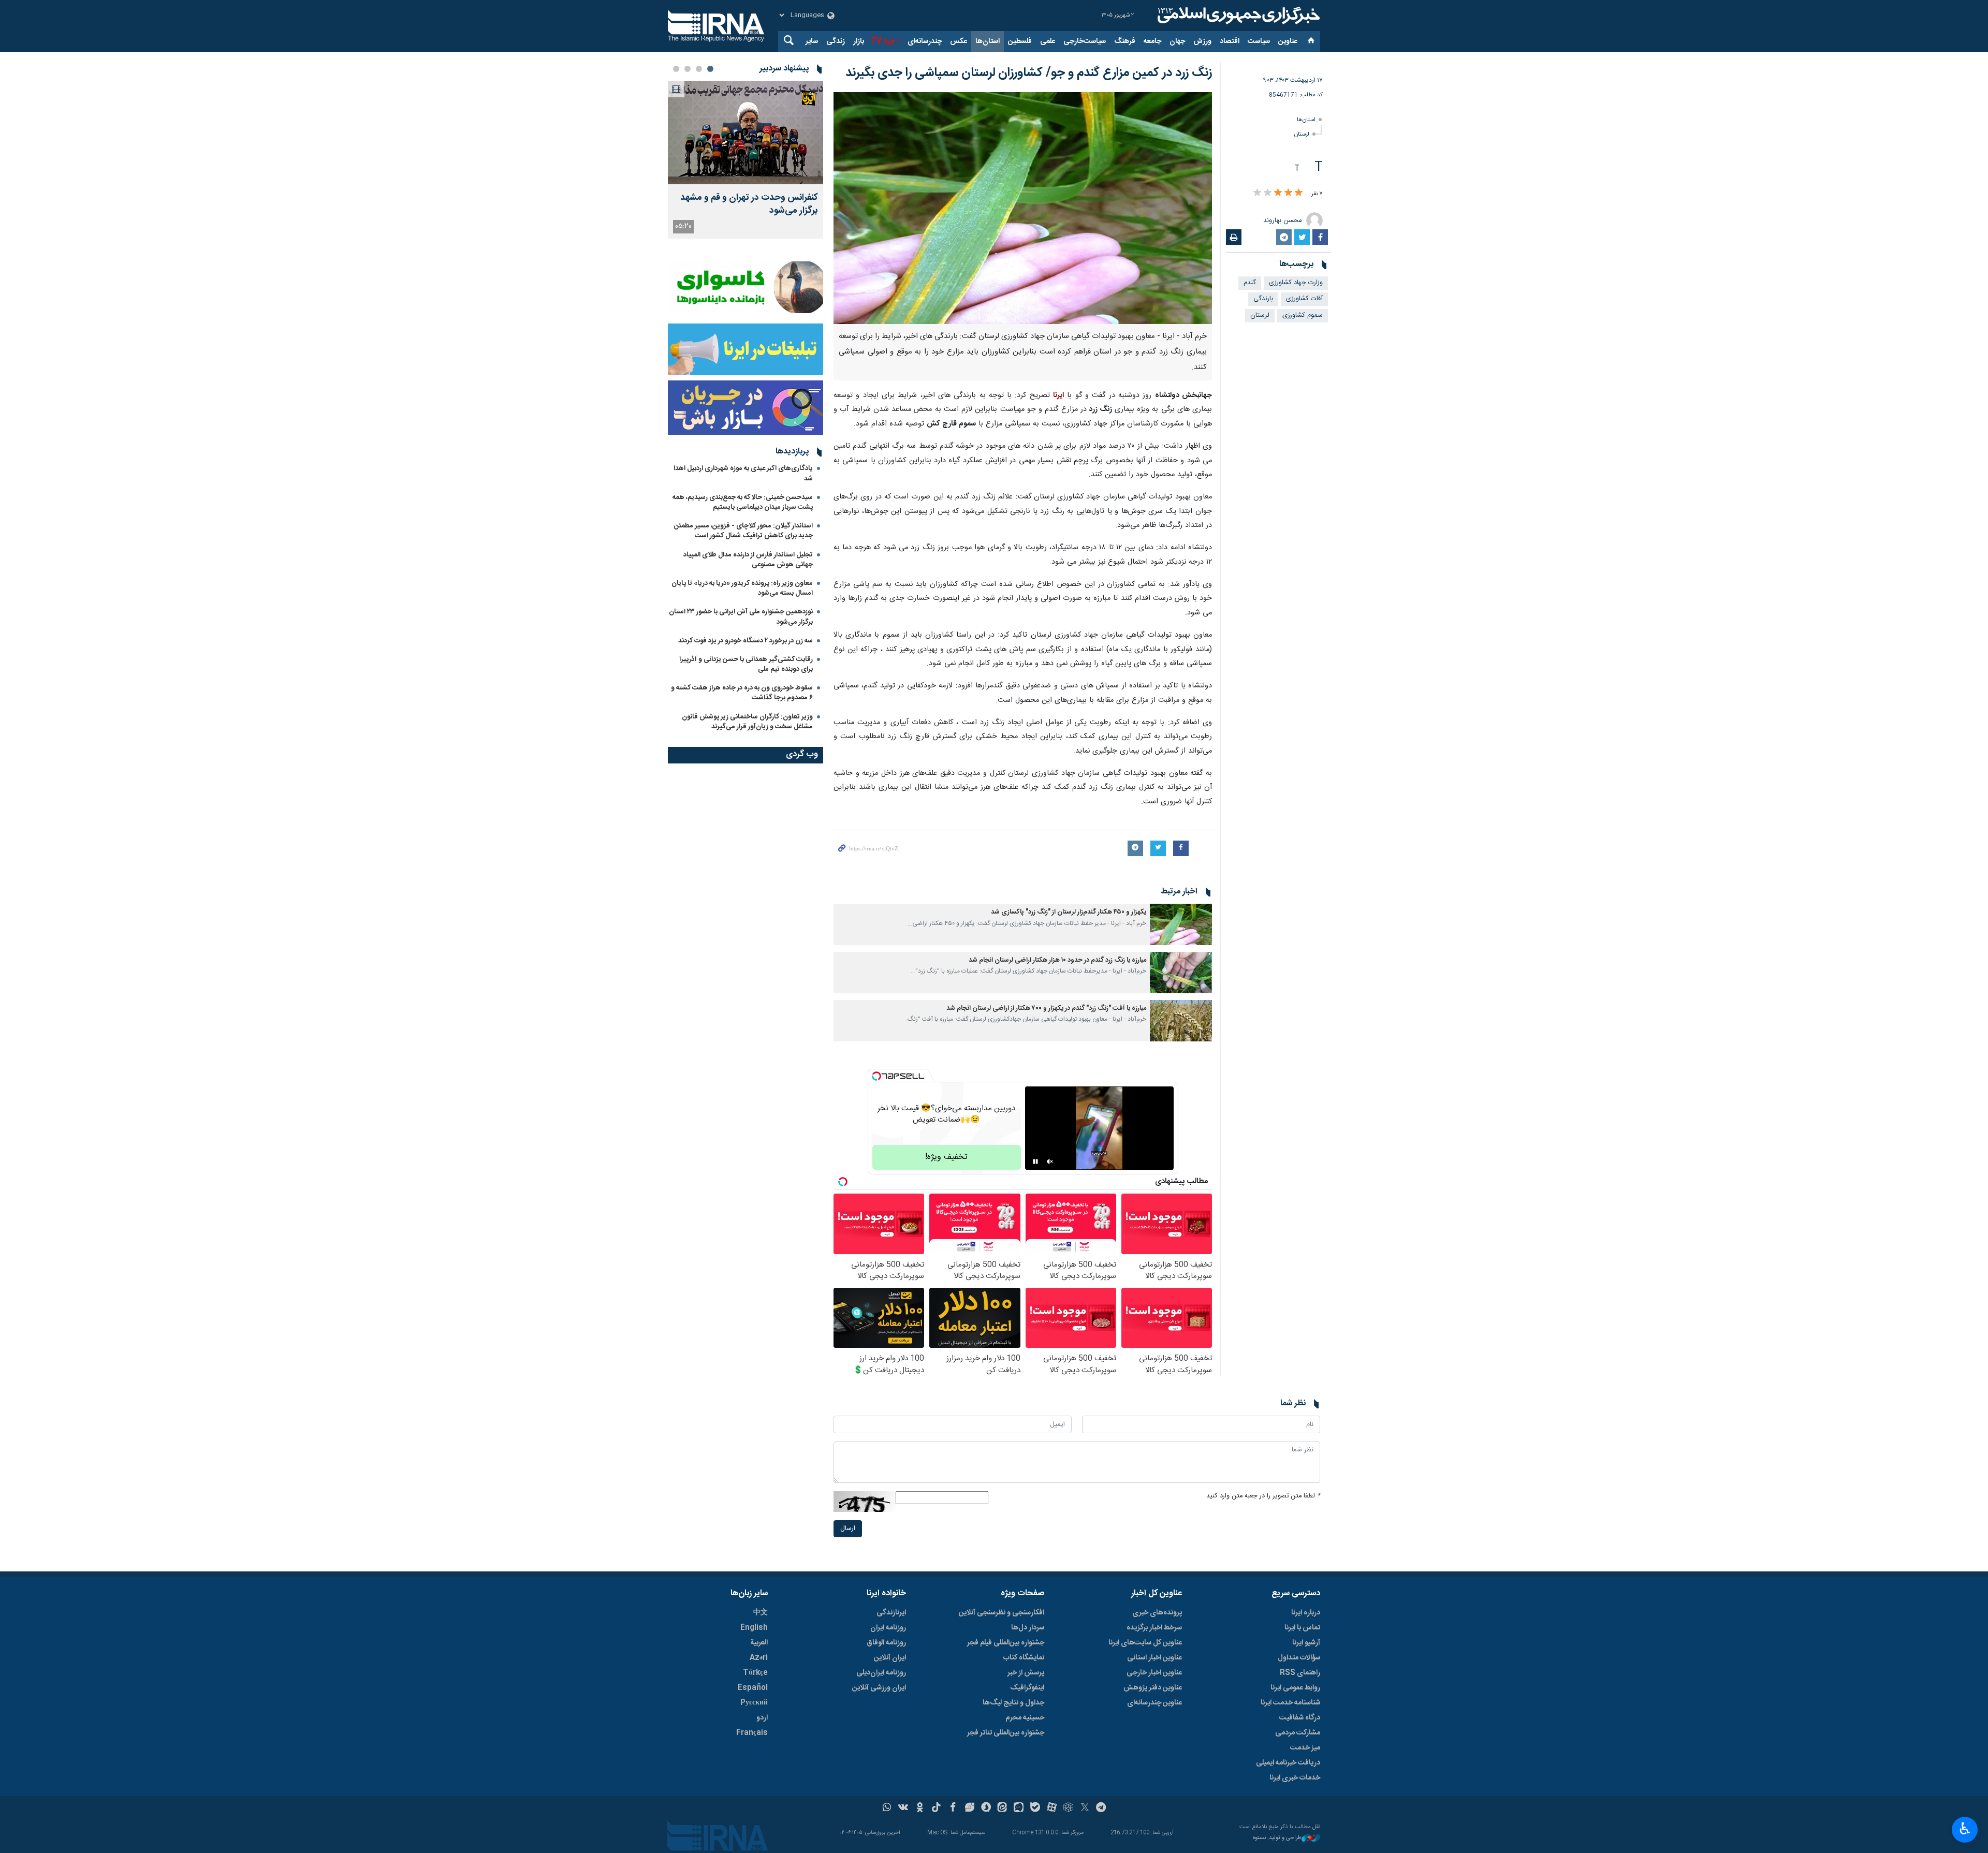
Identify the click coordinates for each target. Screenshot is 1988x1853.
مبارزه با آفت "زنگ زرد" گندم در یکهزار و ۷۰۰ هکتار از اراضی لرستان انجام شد (1046, 1009)
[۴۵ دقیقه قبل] (745, 133)
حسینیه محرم (1025, 1718)
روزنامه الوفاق (886, 1643)
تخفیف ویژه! (946, 1157)
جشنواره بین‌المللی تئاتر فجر (1006, 1733)
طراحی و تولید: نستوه (1277, 1838)
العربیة (759, 1643)
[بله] (1035, 1808)
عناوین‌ (1288, 41)
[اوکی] (920, 1808)
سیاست (1259, 41)
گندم (1250, 283)
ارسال (848, 1529)
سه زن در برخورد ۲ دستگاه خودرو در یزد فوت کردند (745, 641)
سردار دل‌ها (1028, 1628)
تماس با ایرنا (1302, 1628)
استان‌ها (988, 41)
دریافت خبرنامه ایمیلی (1288, 1763)
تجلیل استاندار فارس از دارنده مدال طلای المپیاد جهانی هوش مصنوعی (748, 560)
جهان (1177, 41)
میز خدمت (1305, 1748)
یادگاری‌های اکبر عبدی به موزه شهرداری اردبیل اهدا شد (743, 473)
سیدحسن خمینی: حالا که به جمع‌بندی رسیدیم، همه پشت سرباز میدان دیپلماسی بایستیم (743, 502)
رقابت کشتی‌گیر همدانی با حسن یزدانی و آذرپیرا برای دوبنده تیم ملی (746, 664)
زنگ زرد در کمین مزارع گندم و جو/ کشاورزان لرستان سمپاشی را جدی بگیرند (1029, 73)
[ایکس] (1085, 1808)
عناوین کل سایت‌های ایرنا (1145, 1643)
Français (752, 1733)
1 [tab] (710, 69)
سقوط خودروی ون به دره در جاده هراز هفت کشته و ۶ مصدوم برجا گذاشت (742, 693)
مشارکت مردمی (1298, 1733)
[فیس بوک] (953, 1808)
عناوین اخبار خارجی (1154, 1673)
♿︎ (1965, 1829)
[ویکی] (903, 1808)
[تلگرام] (1101, 1808)
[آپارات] (1052, 1808)
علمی (1048, 41)
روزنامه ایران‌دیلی (881, 1673)
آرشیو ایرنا (1306, 1643)
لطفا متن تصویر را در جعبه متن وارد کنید (1263, 1496)
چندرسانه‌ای (925, 41)
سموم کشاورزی (1303, 315)
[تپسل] (876, 1076)
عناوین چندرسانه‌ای (1154, 1703)
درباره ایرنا (1306, 1613)
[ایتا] (1003, 1808)
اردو (762, 1718)
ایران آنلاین (890, 1658)
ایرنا (1237, 16)
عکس (959, 41)
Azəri (759, 1658)
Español (753, 1688)
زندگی (836, 41)
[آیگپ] (1019, 1808)
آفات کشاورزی (1304, 299)
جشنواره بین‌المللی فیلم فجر (1006, 1643)
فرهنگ (1125, 41)
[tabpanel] (745, 160)
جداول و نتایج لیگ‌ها (1013, 1703)
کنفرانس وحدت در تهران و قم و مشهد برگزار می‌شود (749, 204)
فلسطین (1020, 41)
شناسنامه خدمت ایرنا (1290, 1703)
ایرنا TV (882, 41)
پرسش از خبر (1026, 1673)
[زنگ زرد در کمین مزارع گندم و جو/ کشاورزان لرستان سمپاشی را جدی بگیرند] (1023, 208)
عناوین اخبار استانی (1154, 1658)
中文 (761, 1613)
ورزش (1202, 41)
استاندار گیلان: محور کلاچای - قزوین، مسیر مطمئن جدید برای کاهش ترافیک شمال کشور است (743, 531)
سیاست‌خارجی (1085, 41)
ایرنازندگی (891, 1613)
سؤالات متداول (1299, 1658)
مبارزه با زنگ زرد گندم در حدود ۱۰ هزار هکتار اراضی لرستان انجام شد (1057, 960)
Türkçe (755, 1673)
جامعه (1152, 41)
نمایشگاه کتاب (1024, 1658)
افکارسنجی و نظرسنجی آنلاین (1002, 1613)
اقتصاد (1230, 41)
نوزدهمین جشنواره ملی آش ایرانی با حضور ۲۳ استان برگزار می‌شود (741, 617)
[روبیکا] (1068, 1808)
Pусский (754, 1703)
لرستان (1302, 134)
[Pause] (1035, 1161)
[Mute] (1050, 1161)
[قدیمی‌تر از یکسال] (1181, 924)
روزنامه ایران (888, 1628)
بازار (859, 41)
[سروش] (986, 1808)
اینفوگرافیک (1027, 1688)
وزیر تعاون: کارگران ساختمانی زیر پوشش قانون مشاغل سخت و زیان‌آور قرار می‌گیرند (747, 722)
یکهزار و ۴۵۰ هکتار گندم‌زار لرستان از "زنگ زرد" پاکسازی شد (1069, 912)
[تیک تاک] (936, 1808)
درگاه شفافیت (1300, 1718)
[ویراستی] (969, 1808)
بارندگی (1263, 299)
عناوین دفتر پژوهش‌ (1153, 1688)
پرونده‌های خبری (1157, 1613)
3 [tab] (688, 69)
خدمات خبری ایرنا (1295, 1778)
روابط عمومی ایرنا (1295, 1688)
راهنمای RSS (1300, 1673)
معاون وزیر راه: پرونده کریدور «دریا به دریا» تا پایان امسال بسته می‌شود (742, 588)
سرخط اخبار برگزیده (1154, 1628)
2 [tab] (699, 69)
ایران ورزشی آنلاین (879, 1688)
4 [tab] (676, 69)
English (754, 1628)
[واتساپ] (887, 1808)
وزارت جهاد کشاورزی (1296, 283)
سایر (812, 41)
